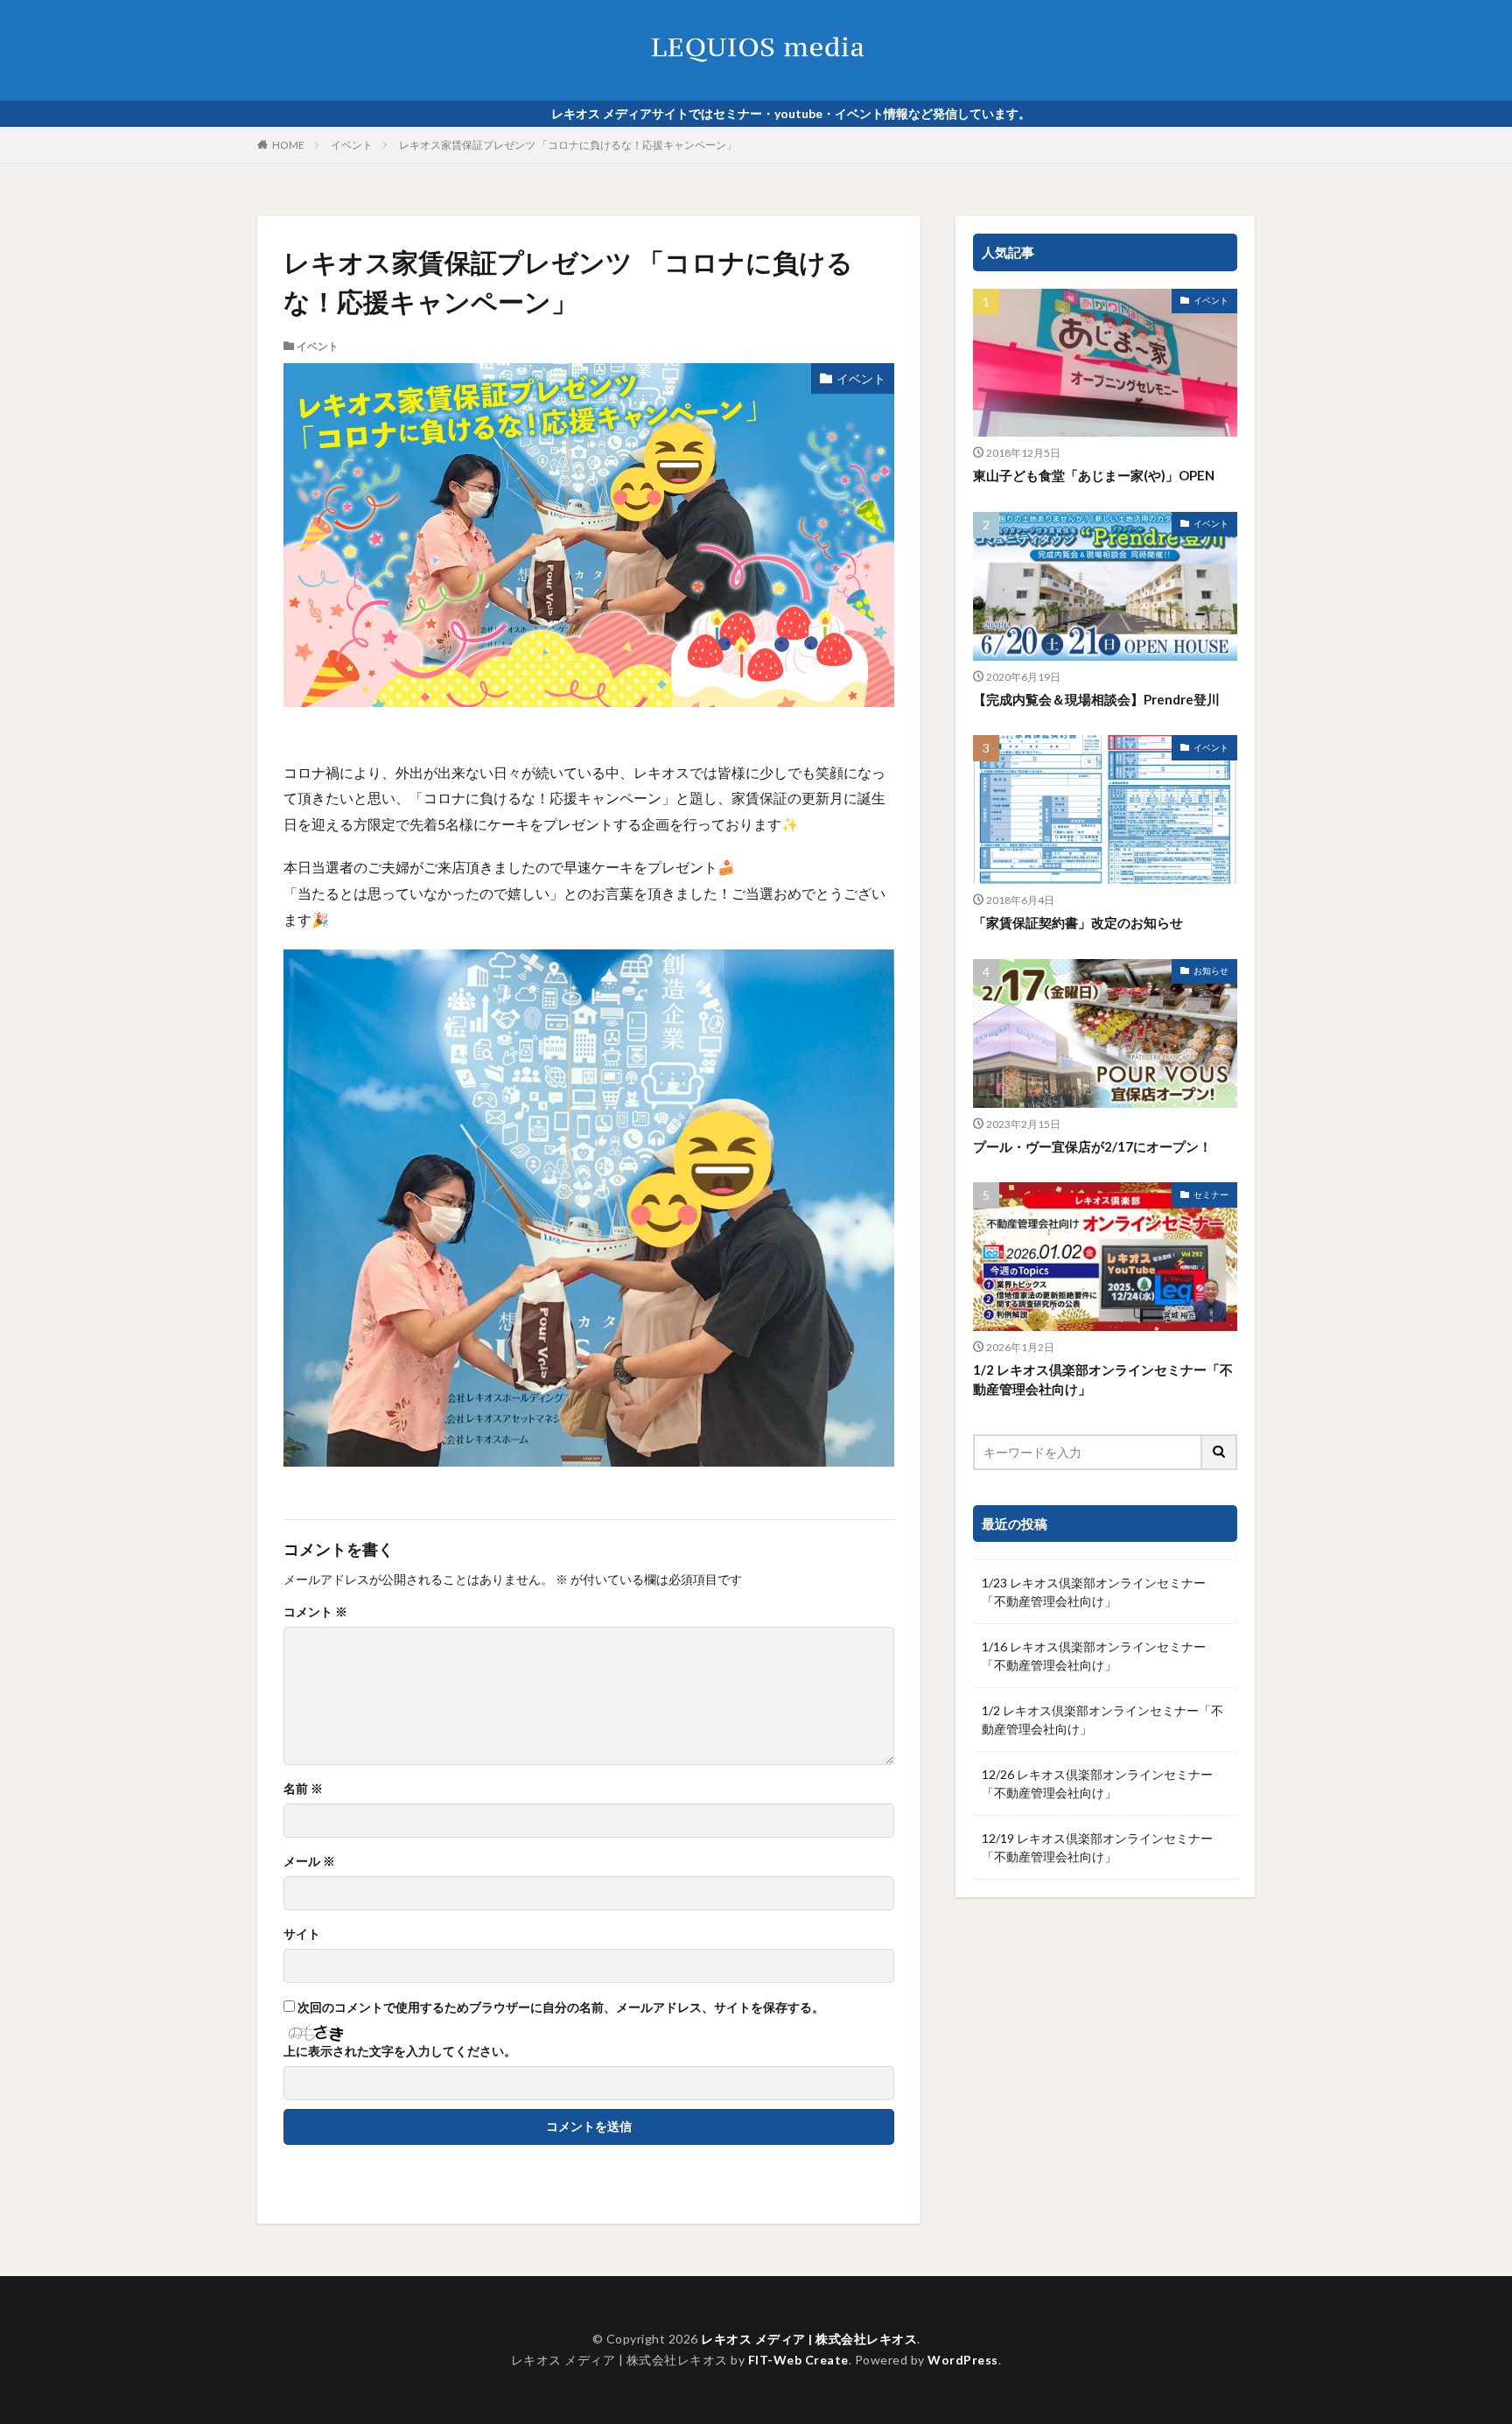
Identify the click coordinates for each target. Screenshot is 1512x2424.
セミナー (1211, 1194)
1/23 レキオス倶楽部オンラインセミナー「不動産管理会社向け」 (1094, 1592)
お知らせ (1211, 970)
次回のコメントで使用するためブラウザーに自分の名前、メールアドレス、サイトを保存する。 (561, 2007)
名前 (303, 1789)
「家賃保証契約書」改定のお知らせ (1078, 922)
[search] (1220, 1452)
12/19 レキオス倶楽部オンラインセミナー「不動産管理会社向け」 (1097, 1847)
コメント (315, 1612)
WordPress (963, 2360)
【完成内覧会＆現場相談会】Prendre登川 (1096, 699)
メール (309, 1861)
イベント (352, 145)
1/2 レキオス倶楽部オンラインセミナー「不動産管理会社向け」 (1103, 1380)
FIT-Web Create (798, 2360)
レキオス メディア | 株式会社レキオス (809, 2339)
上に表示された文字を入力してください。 (400, 2051)
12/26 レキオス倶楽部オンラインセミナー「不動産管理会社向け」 (1097, 1783)
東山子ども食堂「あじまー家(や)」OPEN (1094, 475)
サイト (302, 1934)
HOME (288, 145)
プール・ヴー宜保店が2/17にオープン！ (1092, 1146)
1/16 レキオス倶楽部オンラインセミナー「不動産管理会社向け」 (1094, 1656)
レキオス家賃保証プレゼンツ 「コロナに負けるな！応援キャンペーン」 (568, 145)
